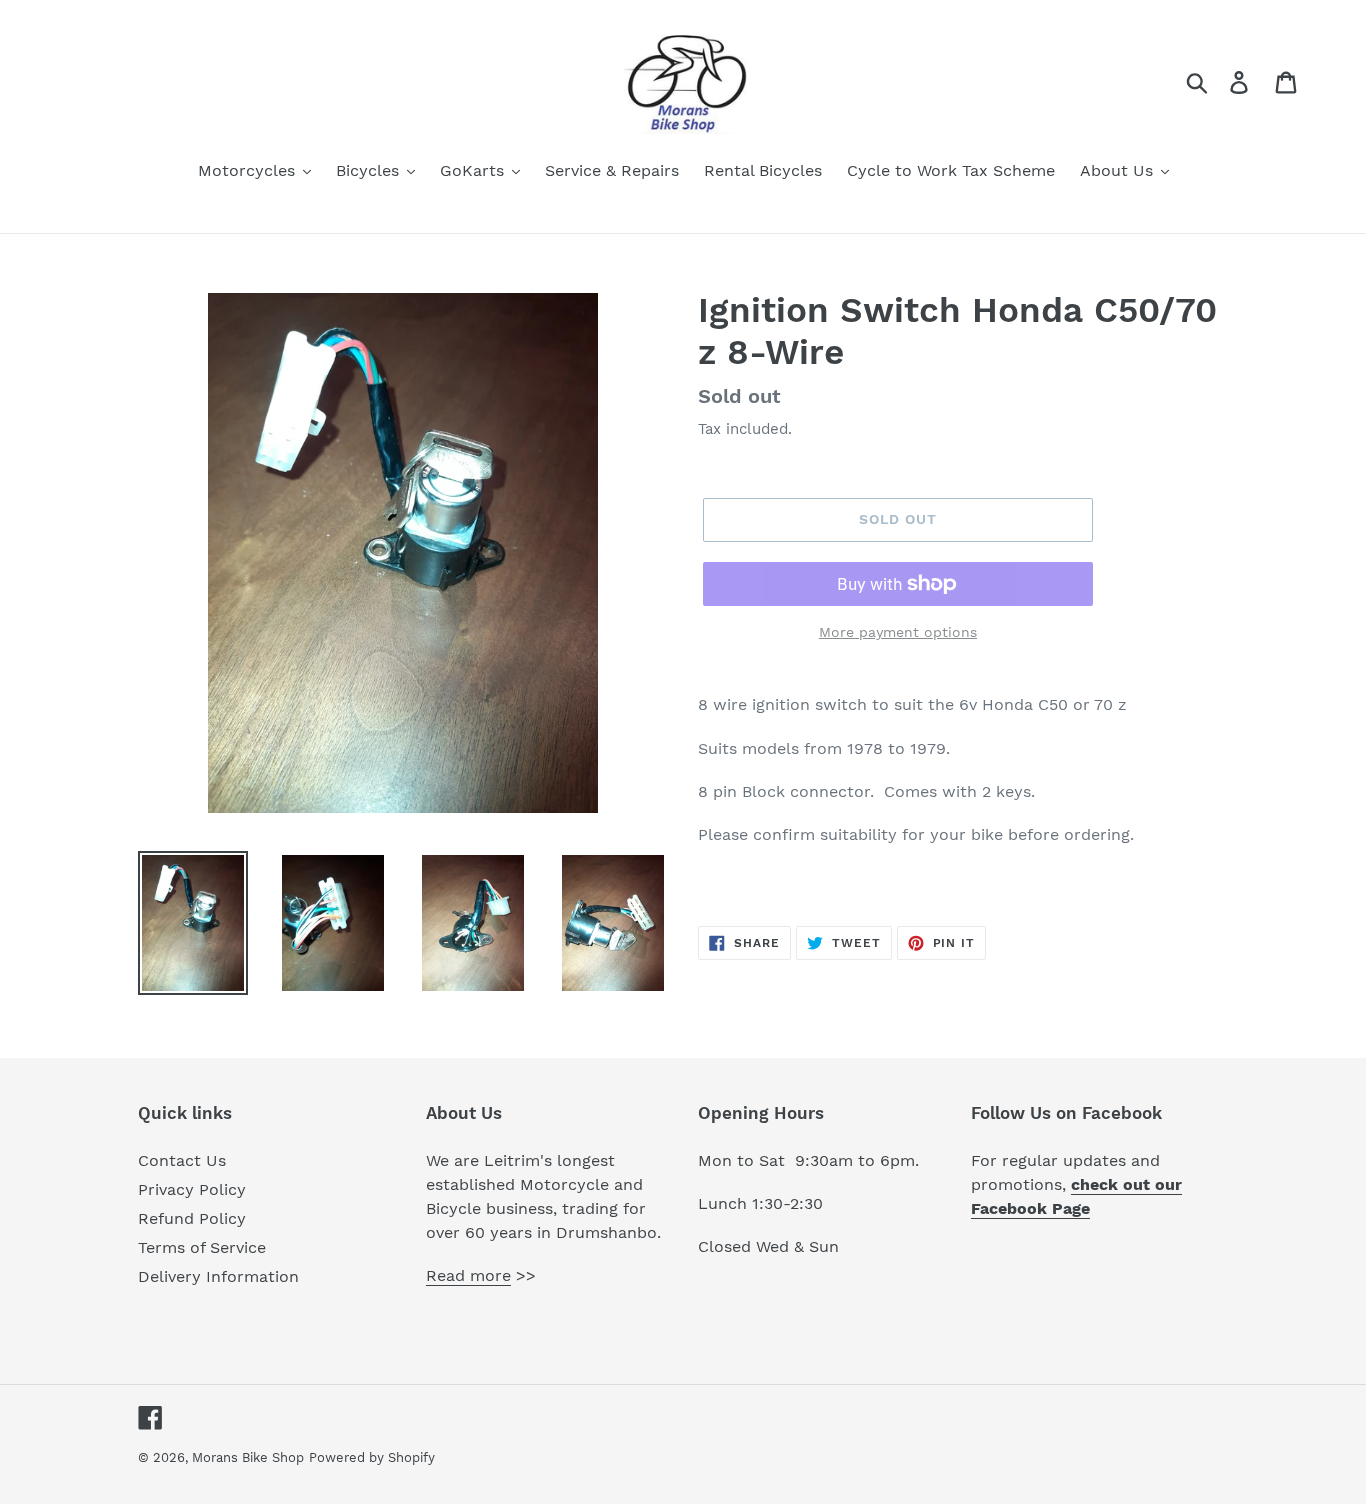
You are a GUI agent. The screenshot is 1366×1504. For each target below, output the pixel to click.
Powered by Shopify (372, 1457)
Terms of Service (202, 1247)
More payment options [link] (898, 632)
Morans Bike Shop (248, 1457)
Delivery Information (218, 1276)
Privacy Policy (192, 1189)
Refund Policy (192, 1218)
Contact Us (182, 1160)
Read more (468, 1275)
